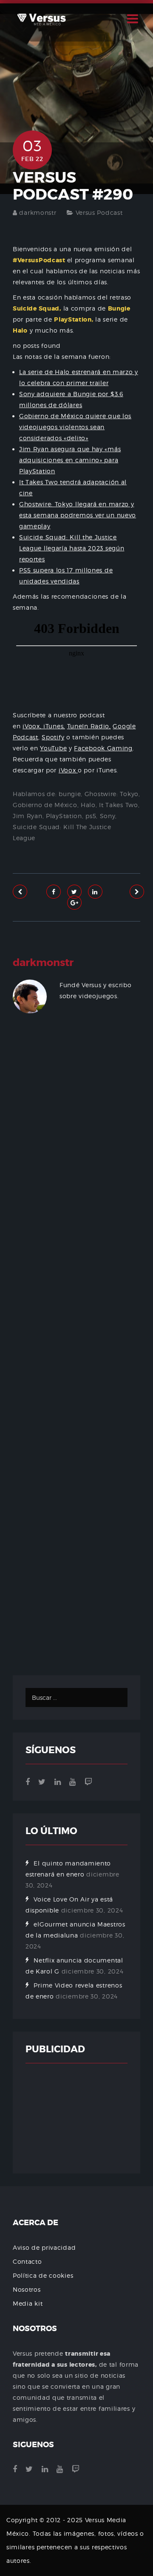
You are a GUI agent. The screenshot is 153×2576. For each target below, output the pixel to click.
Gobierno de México (45, 805)
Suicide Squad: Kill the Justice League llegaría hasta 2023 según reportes (72, 548)
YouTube (53, 748)
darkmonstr (38, 212)
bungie (70, 794)
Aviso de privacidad (44, 2247)
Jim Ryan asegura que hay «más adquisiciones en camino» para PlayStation (70, 460)
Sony (108, 816)
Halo (88, 805)
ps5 (91, 816)
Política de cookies (43, 2275)
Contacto (27, 2261)
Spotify (53, 737)
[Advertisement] (76, 1353)
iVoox (68, 770)
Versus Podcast (99, 212)
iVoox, (33, 726)
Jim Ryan (28, 816)
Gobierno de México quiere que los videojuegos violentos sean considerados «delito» (75, 427)
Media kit (28, 2303)
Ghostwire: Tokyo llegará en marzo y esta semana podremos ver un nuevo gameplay (78, 515)
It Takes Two (118, 805)
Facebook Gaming (103, 748)
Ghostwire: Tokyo (112, 794)
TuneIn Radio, (89, 726)
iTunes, (54, 726)
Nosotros (27, 2289)
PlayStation (64, 816)
